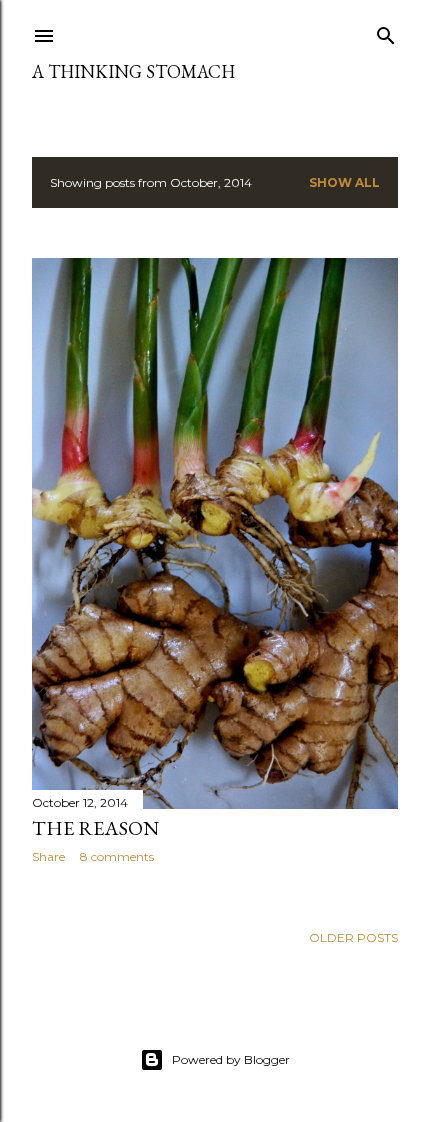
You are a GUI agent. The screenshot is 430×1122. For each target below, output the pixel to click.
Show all (344, 182)
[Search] (386, 31)
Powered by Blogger (231, 1059)
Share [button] (48, 856)
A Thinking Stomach (133, 71)
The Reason (95, 828)
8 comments (117, 856)
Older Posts (353, 937)
